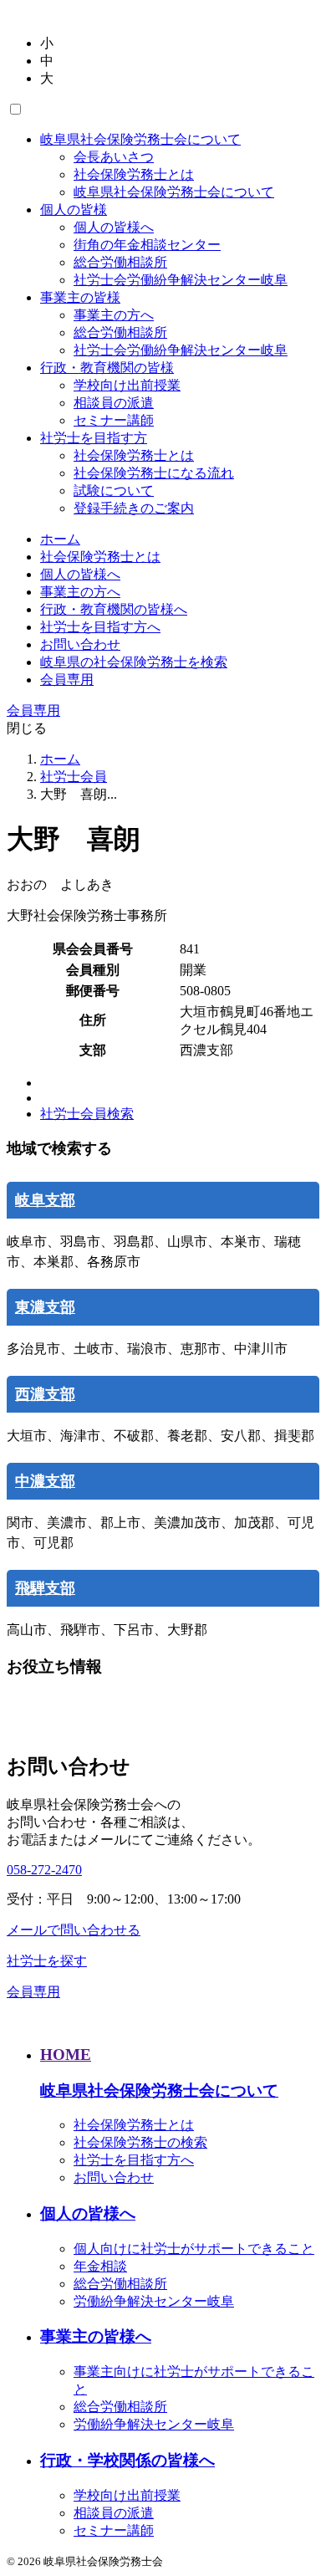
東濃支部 (45, 1307)
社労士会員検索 (87, 1114)
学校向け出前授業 (127, 385)
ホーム (60, 539)
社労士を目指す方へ (100, 627)
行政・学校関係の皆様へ (127, 2460)
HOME (66, 2055)
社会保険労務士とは (134, 174)
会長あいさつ (114, 157)
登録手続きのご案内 (134, 508)
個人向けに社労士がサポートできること (194, 2249)
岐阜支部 (45, 1200)
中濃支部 (45, 1481)
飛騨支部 (45, 1588)
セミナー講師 (114, 420)
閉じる (27, 728)
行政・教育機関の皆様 (107, 368)
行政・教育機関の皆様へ (114, 609)
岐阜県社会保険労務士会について (140, 139)
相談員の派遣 (114, 403)
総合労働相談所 (120, 262)
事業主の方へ (114, 315)
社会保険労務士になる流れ (154, 473)
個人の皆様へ (114, 227)
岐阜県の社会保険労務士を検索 (134, 662)
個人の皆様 (74, 210)
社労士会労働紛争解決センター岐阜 (181, 280)
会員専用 (67, 680)
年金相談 (100, 2266)
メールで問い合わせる (74, 1930)
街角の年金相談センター (147, 245)
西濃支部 (45, 1394)
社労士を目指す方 (94, 438)
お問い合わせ (80, 644)
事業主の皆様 (80, 297)
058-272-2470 (44, 1870)
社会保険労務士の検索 (140, 2142)
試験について (114, 491)
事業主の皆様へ (96, 2336)
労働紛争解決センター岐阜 (154, 2301)
